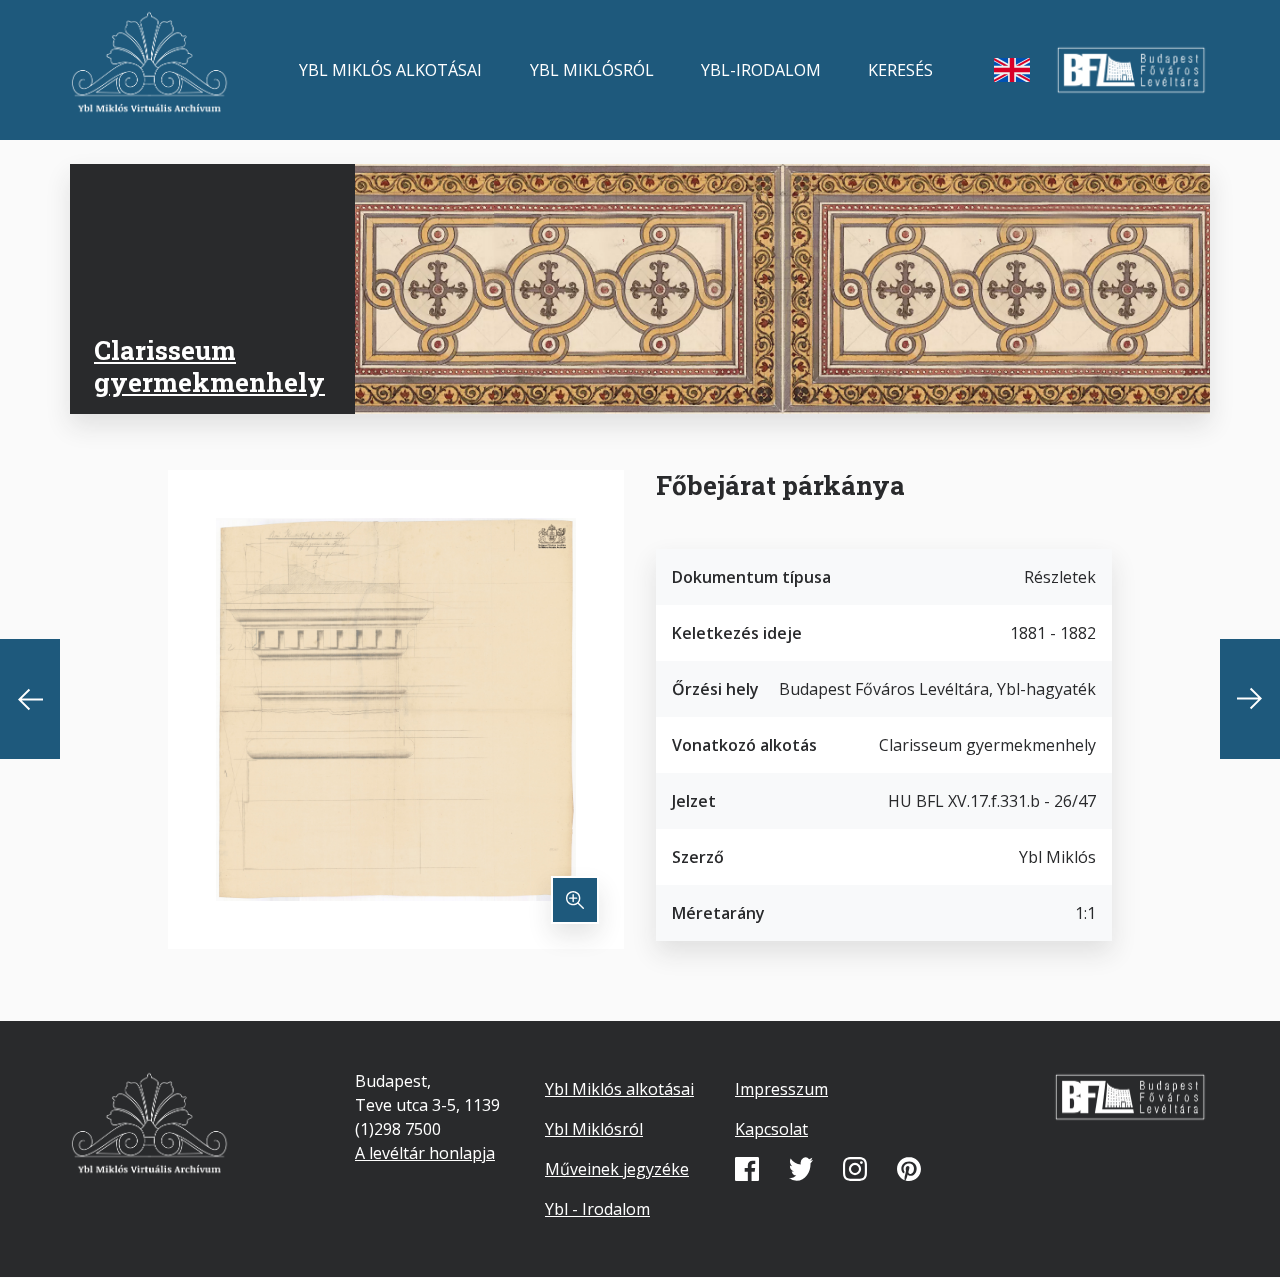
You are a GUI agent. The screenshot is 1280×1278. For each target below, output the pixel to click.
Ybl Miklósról (592, 70)
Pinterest (909, 1169)
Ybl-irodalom (761, 70)
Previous (30, 699)
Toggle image (575, 900)
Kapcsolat (771, 1129)
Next (1250, 699)
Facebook (747, 1169)
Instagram (855, 1169)
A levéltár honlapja (425, 1153)
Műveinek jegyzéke (617, 1169)
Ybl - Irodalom (597, 1209)
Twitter (801, 1169)
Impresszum (781, 1089)
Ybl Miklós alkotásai (390, 70)
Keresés (900, 70)
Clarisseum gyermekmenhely (209, 365)
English (1012, 70)
